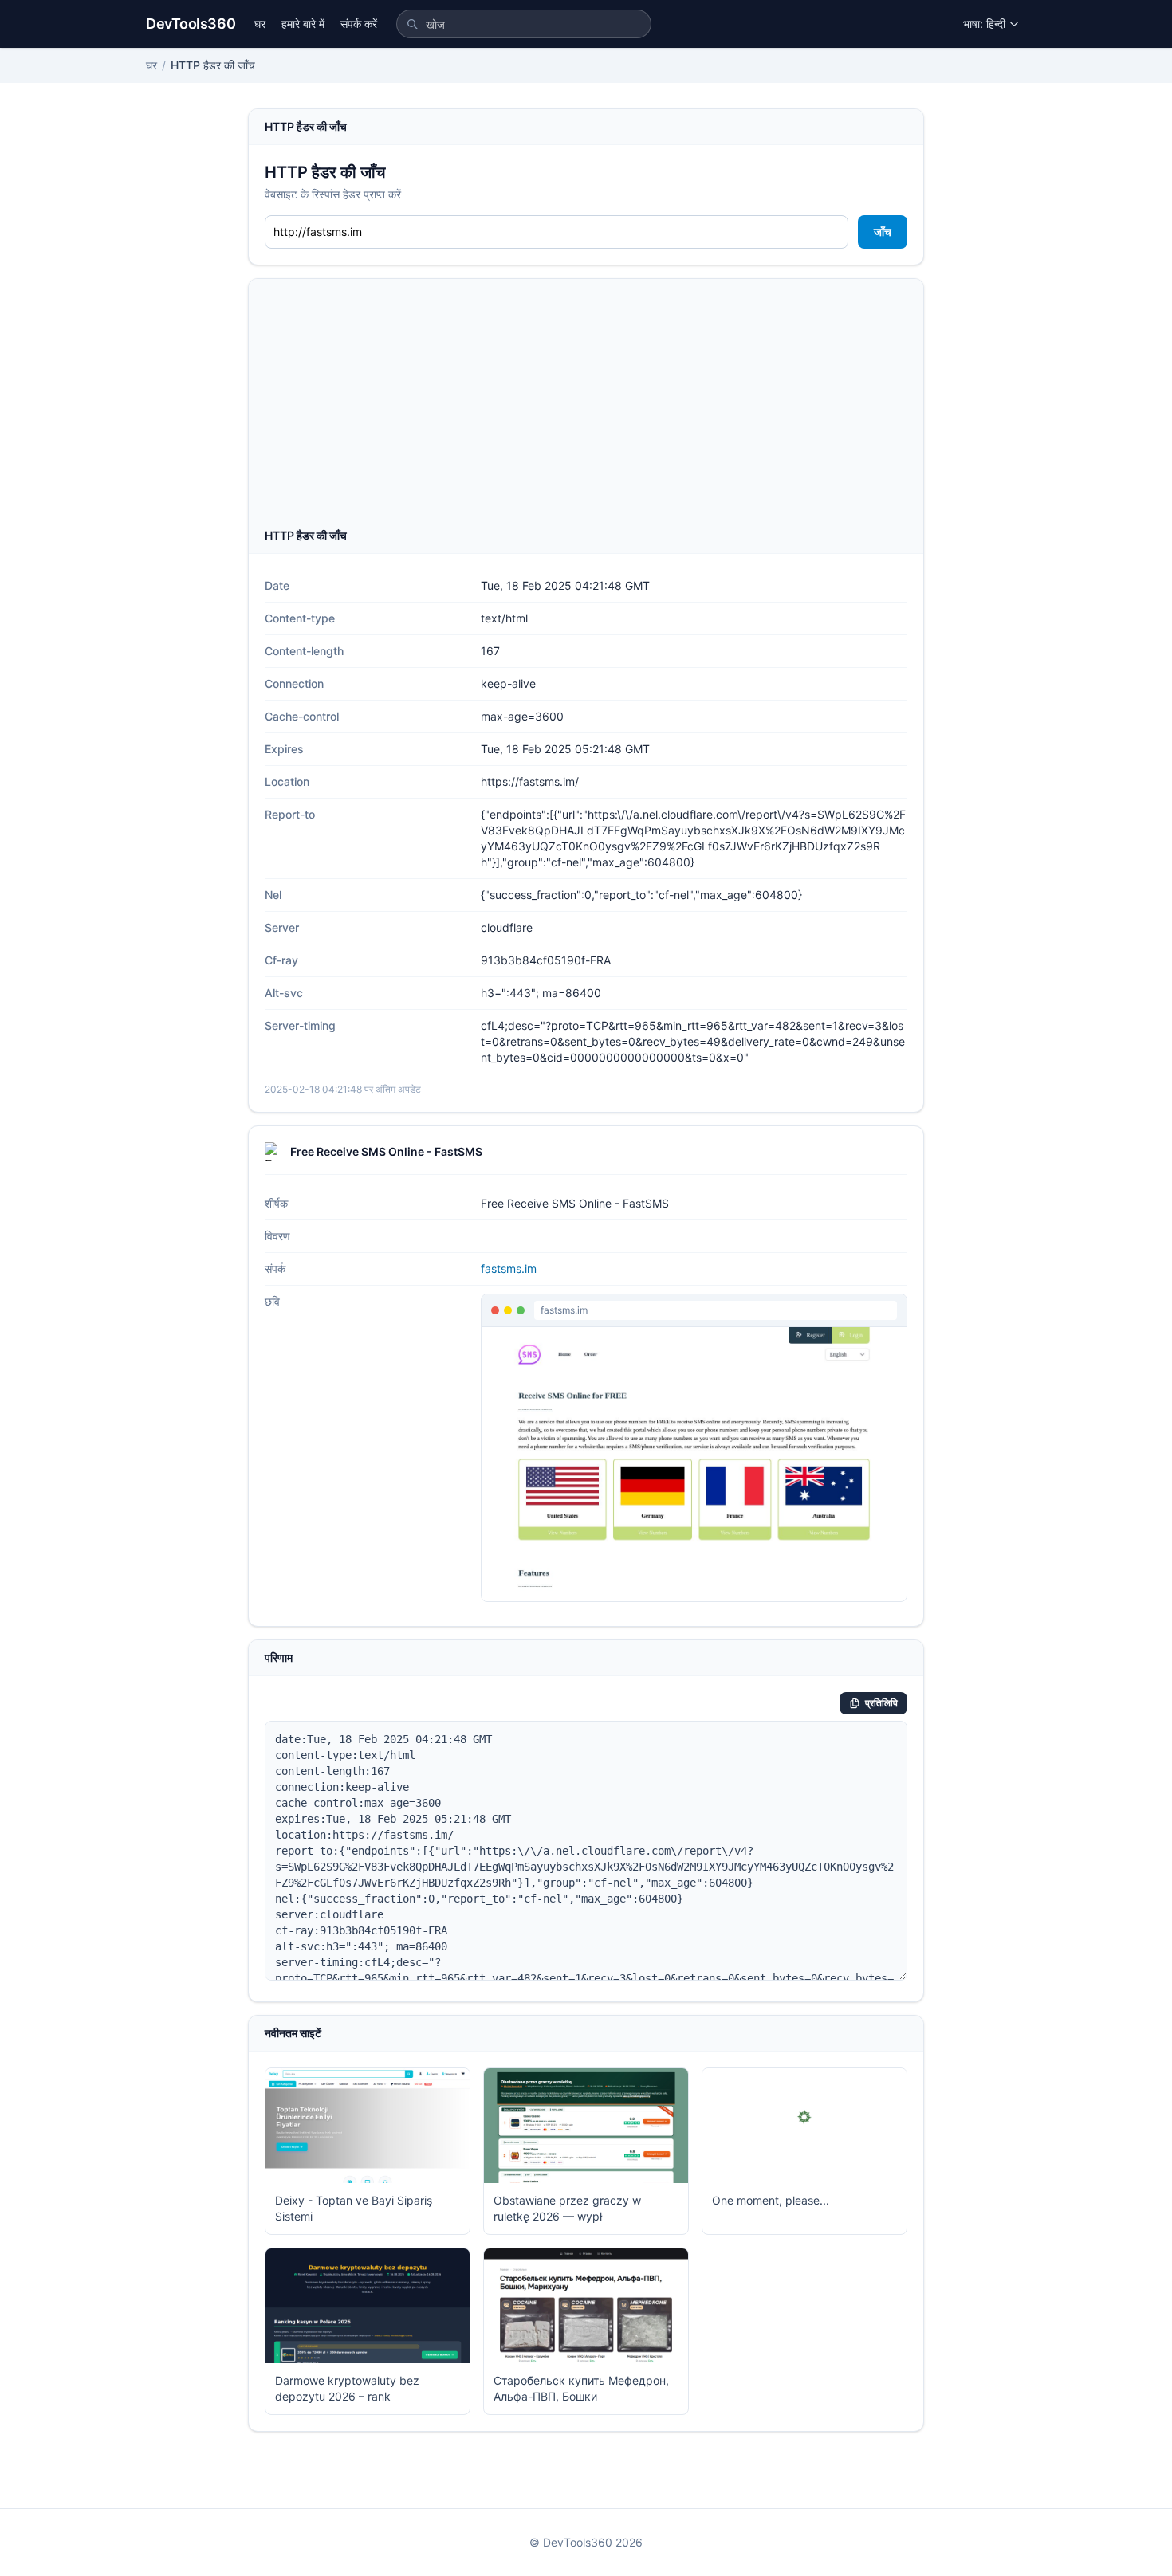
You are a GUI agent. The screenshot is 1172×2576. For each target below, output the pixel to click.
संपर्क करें (359, 24)
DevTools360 (191, 24)
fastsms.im (509, 1268)
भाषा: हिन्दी (984, 24)
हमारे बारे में (303, 24)
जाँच (883, 232)
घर (260, 24)
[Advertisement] (586, 408)
